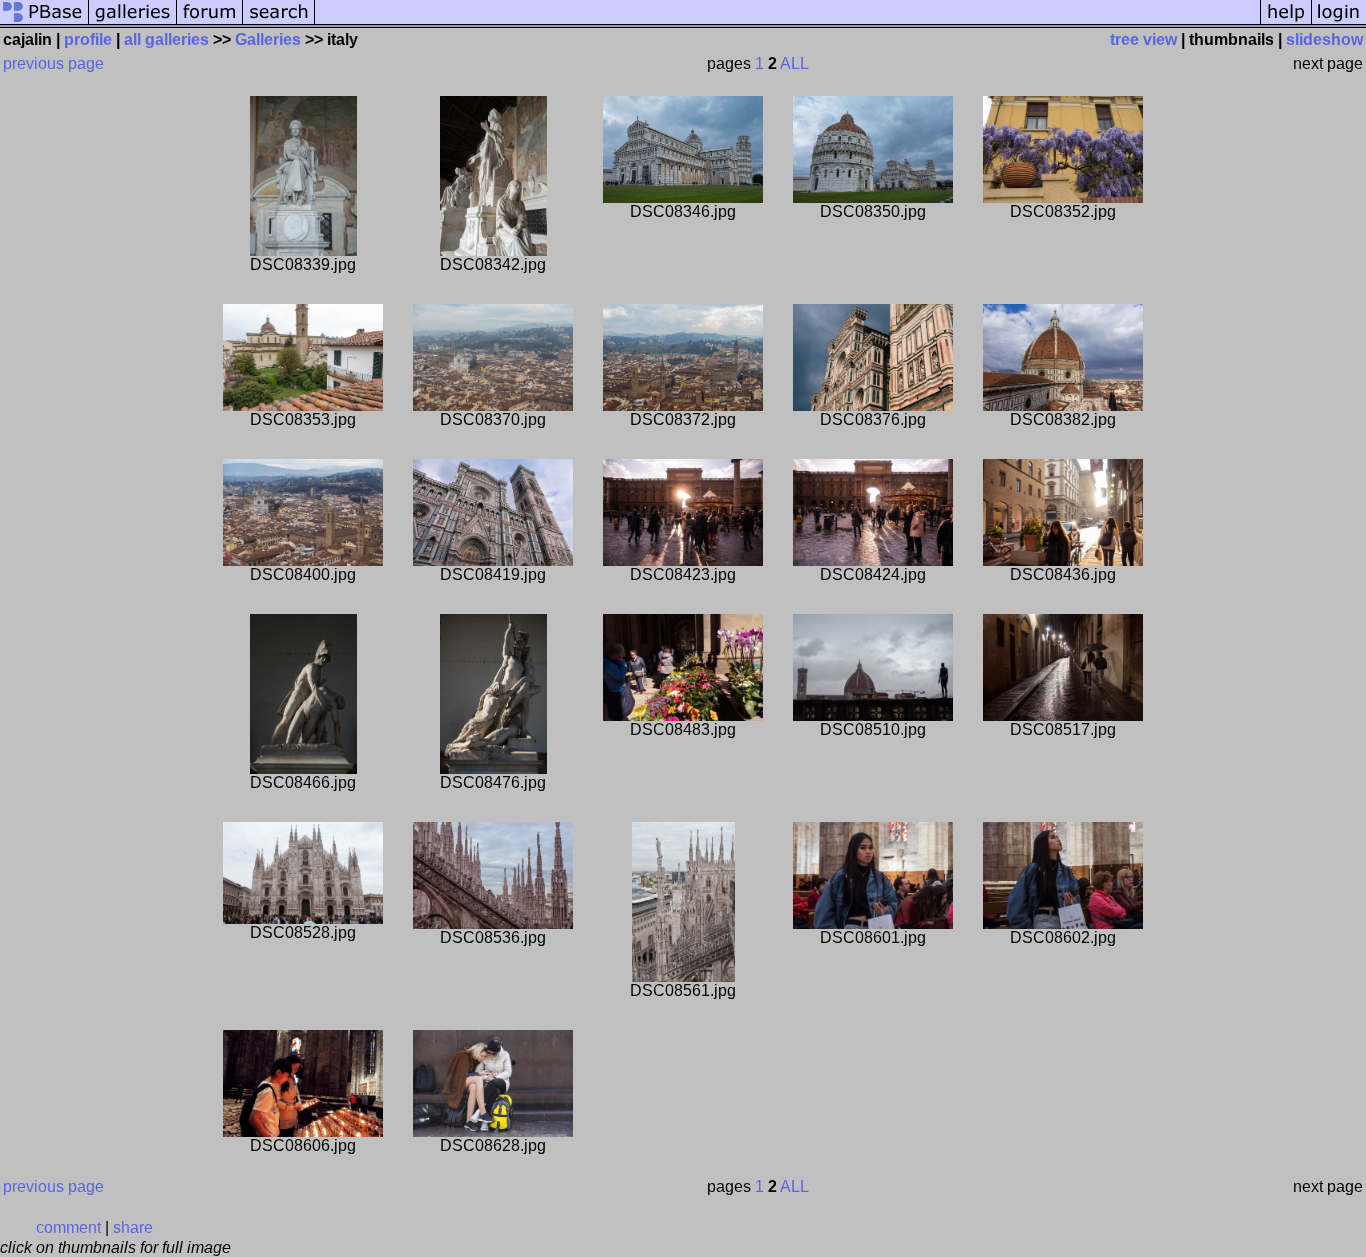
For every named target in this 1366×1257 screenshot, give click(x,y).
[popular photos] (787, 22)
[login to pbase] (1339, 22)
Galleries (268, 39)
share (133, 1227)
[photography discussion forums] (210, 22)
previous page (53, 63)
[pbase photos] (44, 22)
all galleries (166, 39)
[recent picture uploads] (133, 22)
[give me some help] (1286, 22)
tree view (1143, 39)
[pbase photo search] (279, 22)
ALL (794, 63)
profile (88, 39)
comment (68, 1227)
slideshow (1324, 39)
